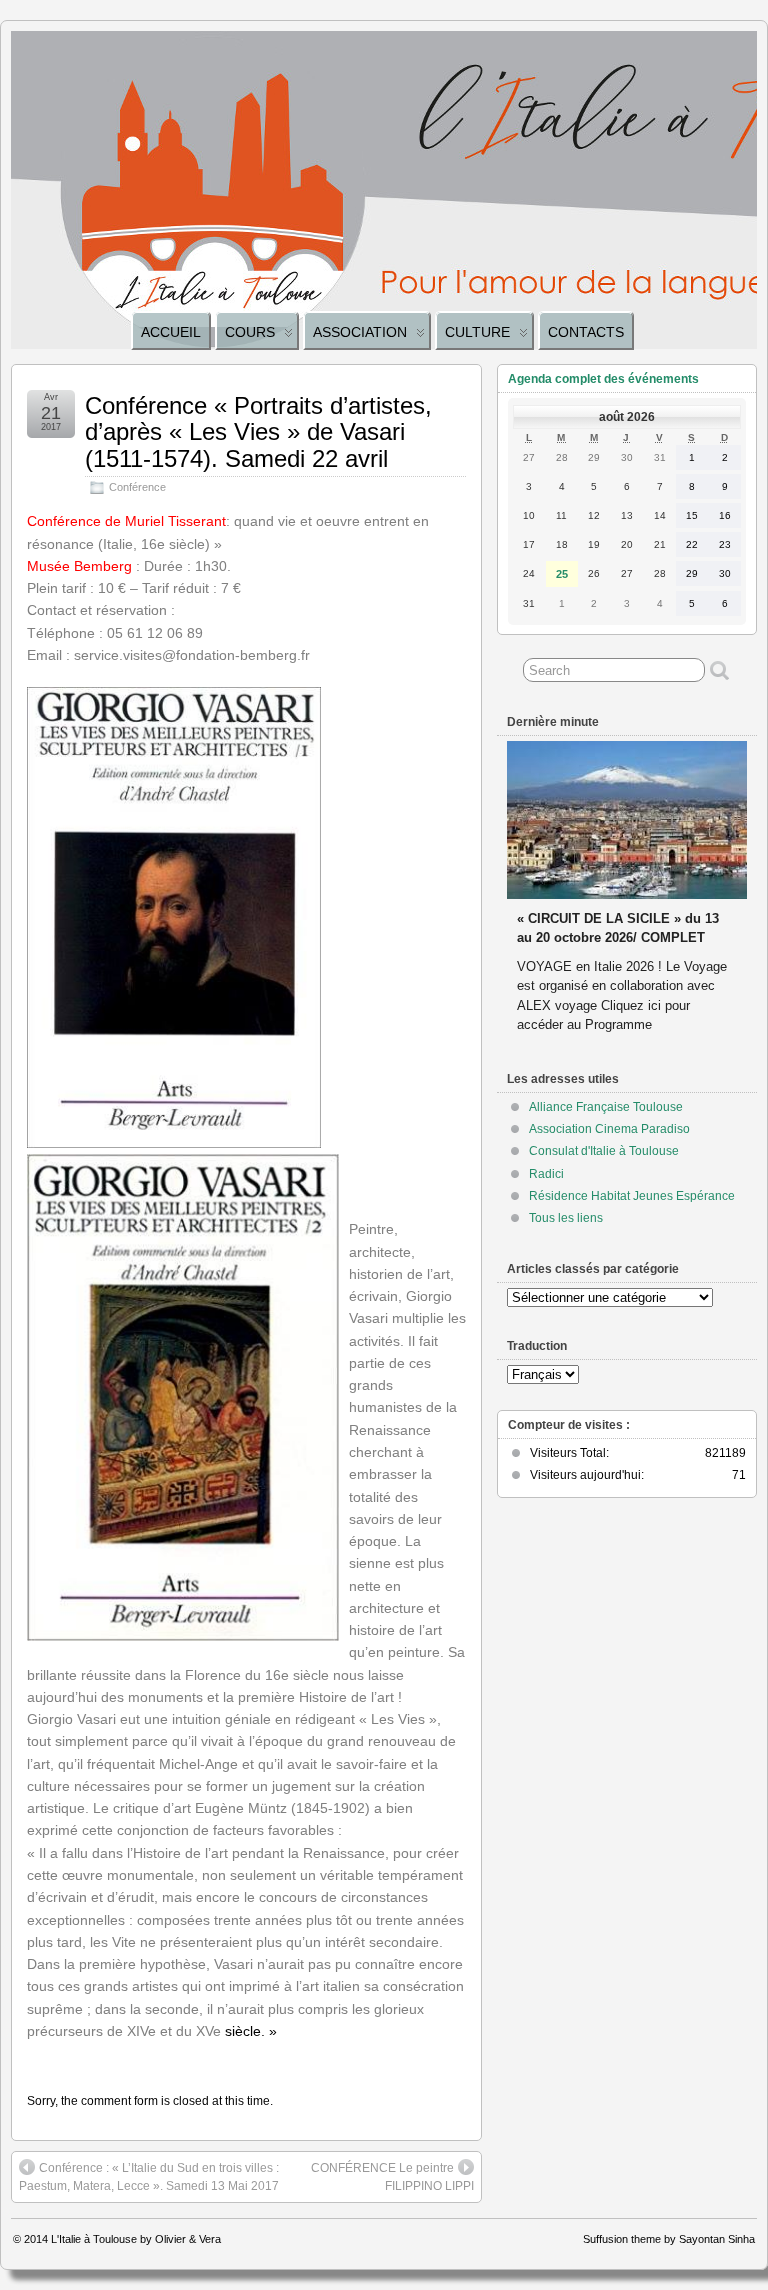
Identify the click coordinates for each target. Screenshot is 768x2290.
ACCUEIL (171, 332)
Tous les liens (566, 1218)
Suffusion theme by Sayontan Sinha (669, 2239)
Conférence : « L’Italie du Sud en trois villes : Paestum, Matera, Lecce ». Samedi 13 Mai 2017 (149, 2177)
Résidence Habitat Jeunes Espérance (632, 1196)
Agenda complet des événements (603, 379)
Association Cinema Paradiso (609, 1129)
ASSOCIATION (360, 332)
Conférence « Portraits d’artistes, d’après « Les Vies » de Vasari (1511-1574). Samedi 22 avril (258, 432)
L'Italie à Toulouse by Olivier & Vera (136, 2239)
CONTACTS (586, 332)
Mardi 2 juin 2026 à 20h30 (595, 899)
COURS (250, 332)
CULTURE (477, 332)
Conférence (137, 487)
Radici (546, 1174)
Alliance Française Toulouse (606, 1107)
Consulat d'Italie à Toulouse (604, 1151)
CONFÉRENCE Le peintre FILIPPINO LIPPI (392, 2177)
